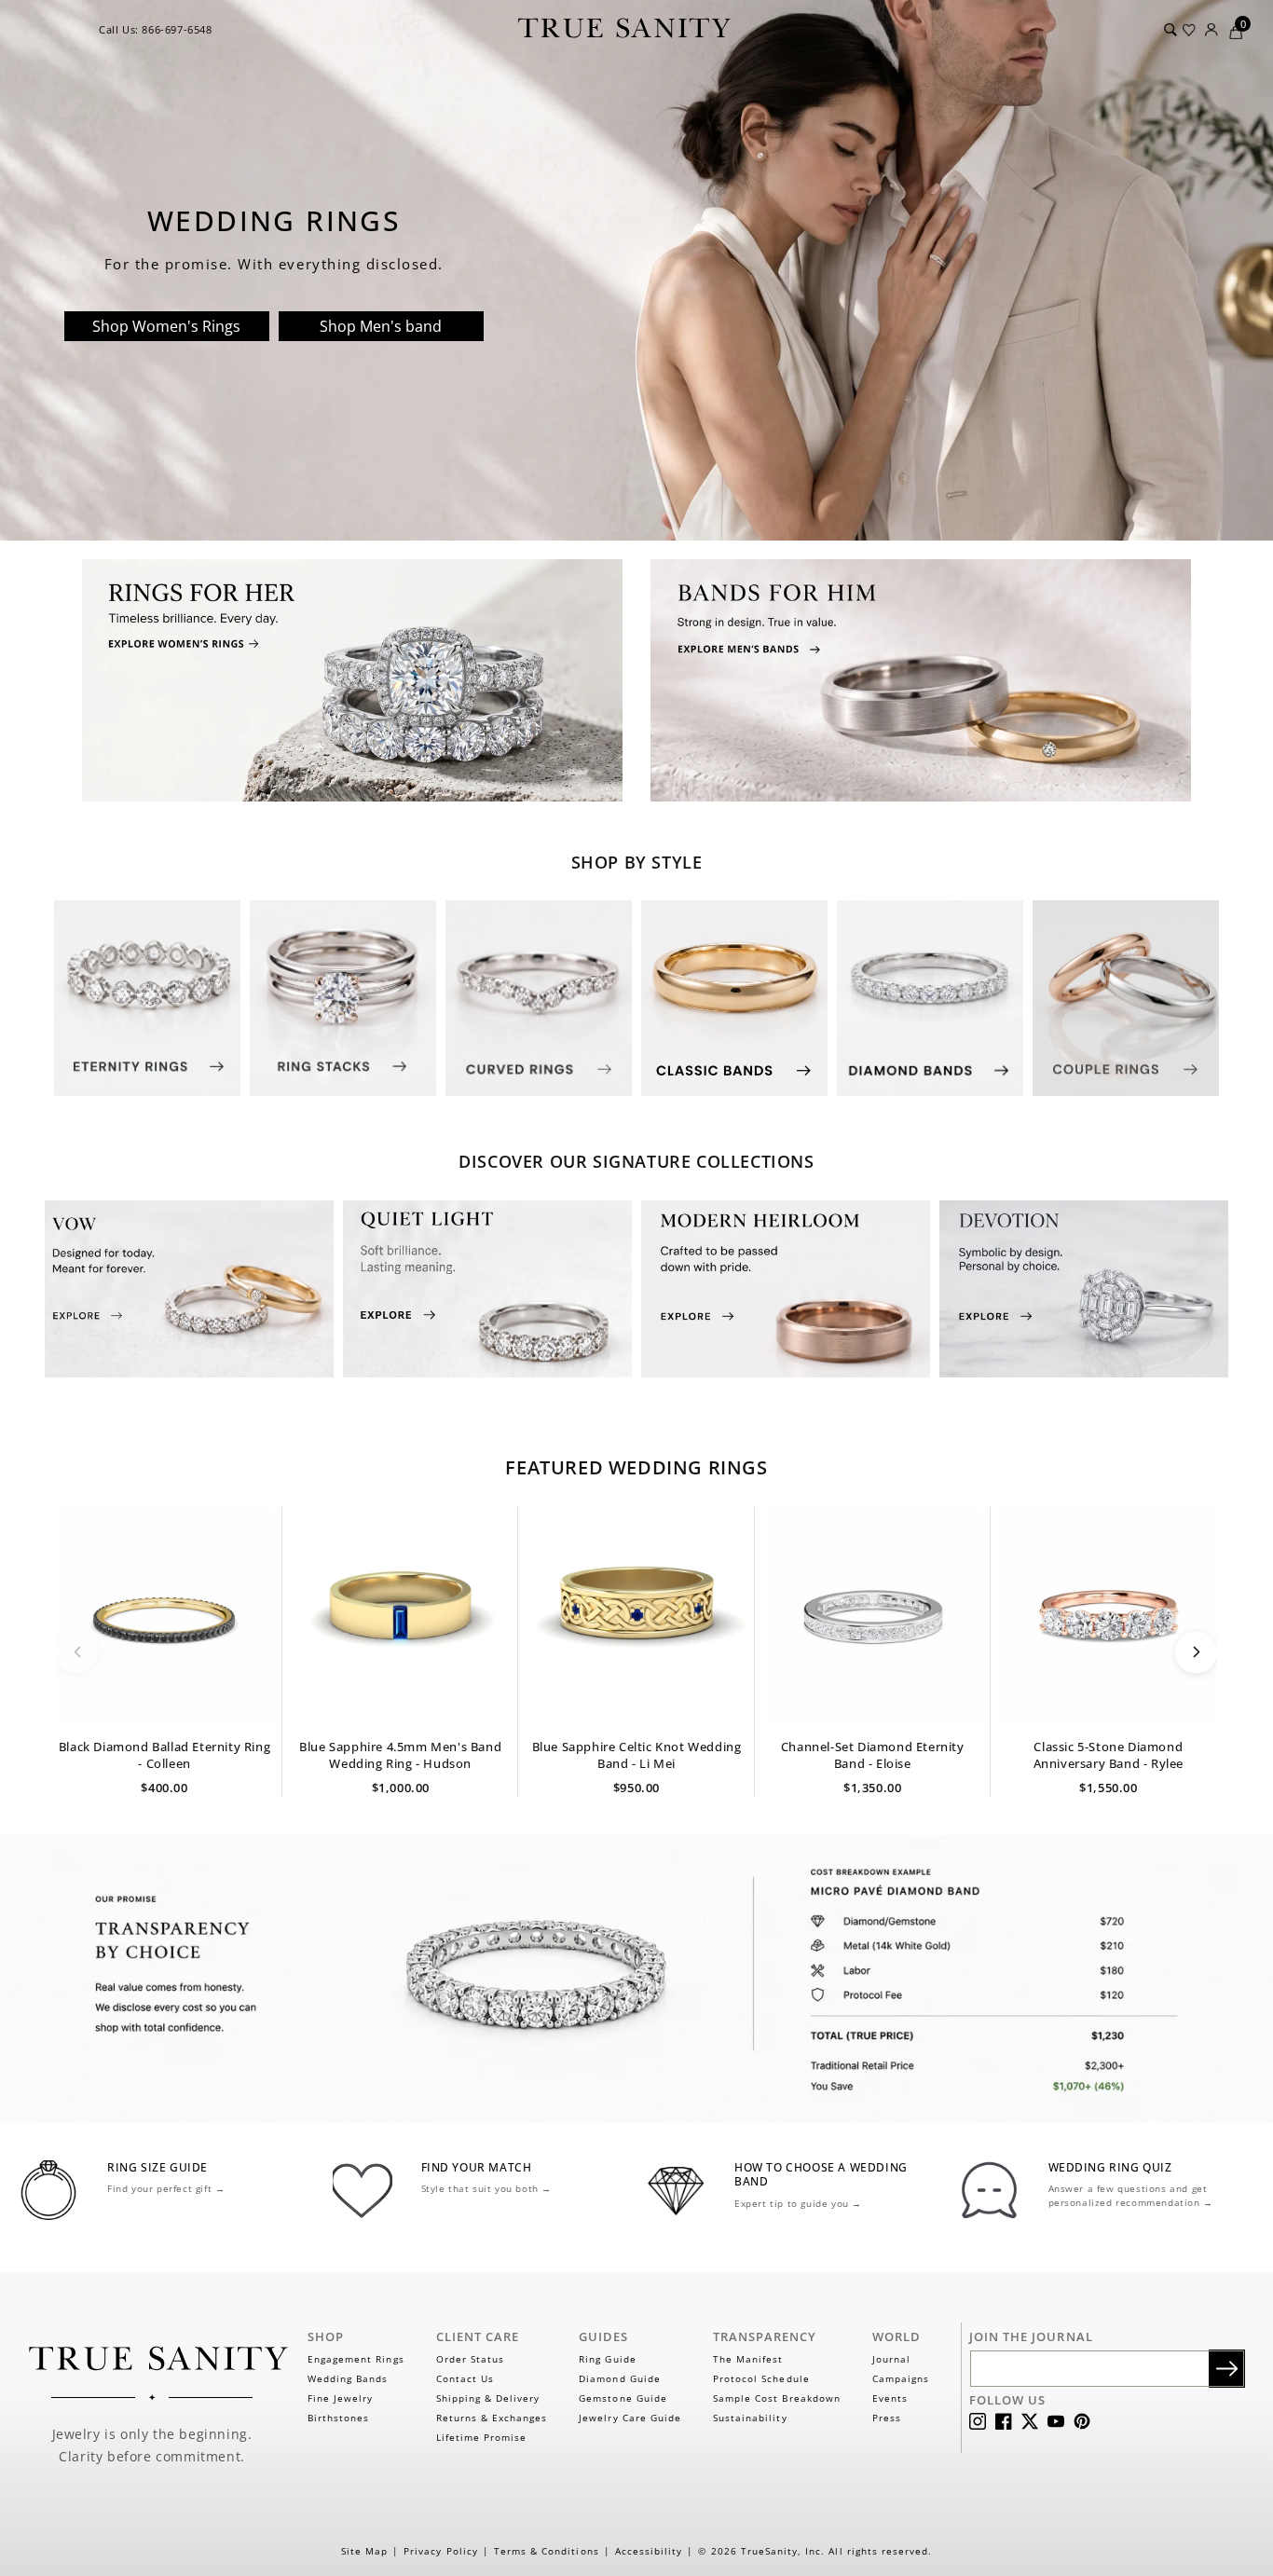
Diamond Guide (620, 2378)
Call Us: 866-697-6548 (156, 29)
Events (890, 2398)
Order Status (470, 2359)
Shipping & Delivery (488, 2398)
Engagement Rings (356, 2359)
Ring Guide (607, 2359)
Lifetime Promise (482, 2437)
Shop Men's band (381, 326)
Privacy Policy (441, 2551)
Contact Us (465, 2378)
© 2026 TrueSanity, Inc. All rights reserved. (815, 2551)
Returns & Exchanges (492, 2418)
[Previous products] (77, 1652)
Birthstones (338, 2418)
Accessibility (649, 2551)
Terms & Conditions (547, 2551)
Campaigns (901, 2378)
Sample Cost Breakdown (777, 2398)
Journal (891, 2359)
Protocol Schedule (761, 2378)
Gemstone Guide (623, 2398)
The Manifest (748, 2359)
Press (887, 2418)
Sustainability (750, 2418)
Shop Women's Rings (166, 326)
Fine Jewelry (340, 2398)
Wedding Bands (348, 2378)
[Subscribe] (1227, 2369)
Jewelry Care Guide (630, 2418)
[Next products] (1196, 1652)
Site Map (364, 2551)
